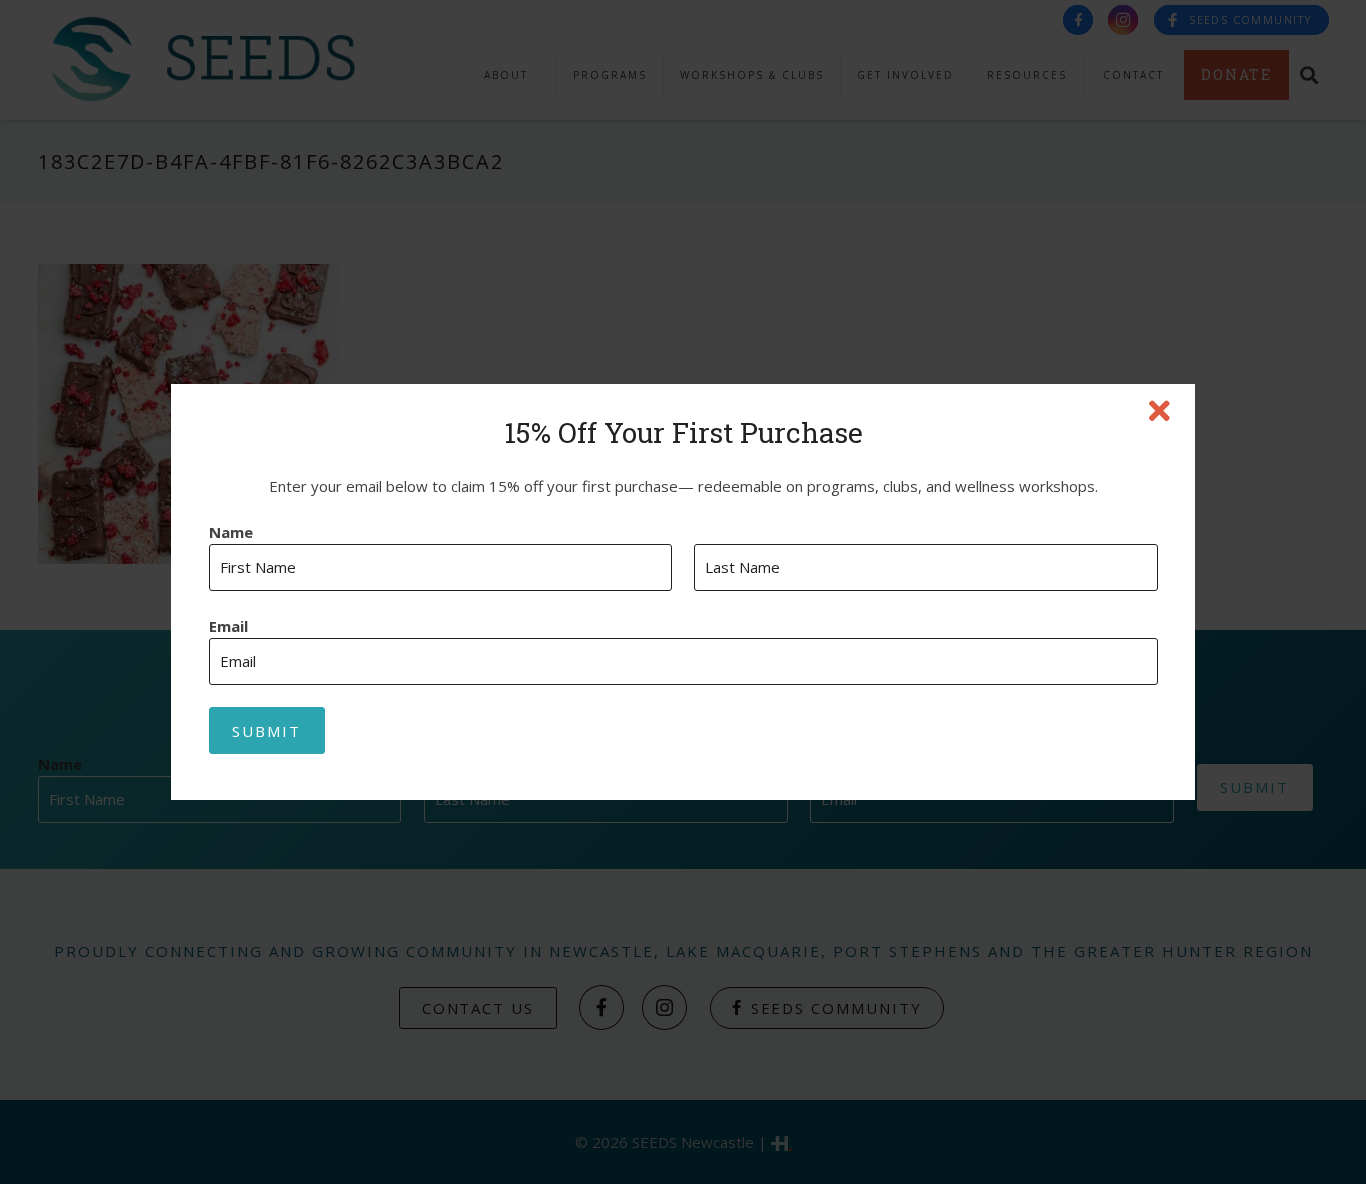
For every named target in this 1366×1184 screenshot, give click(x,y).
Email (228, 626)
